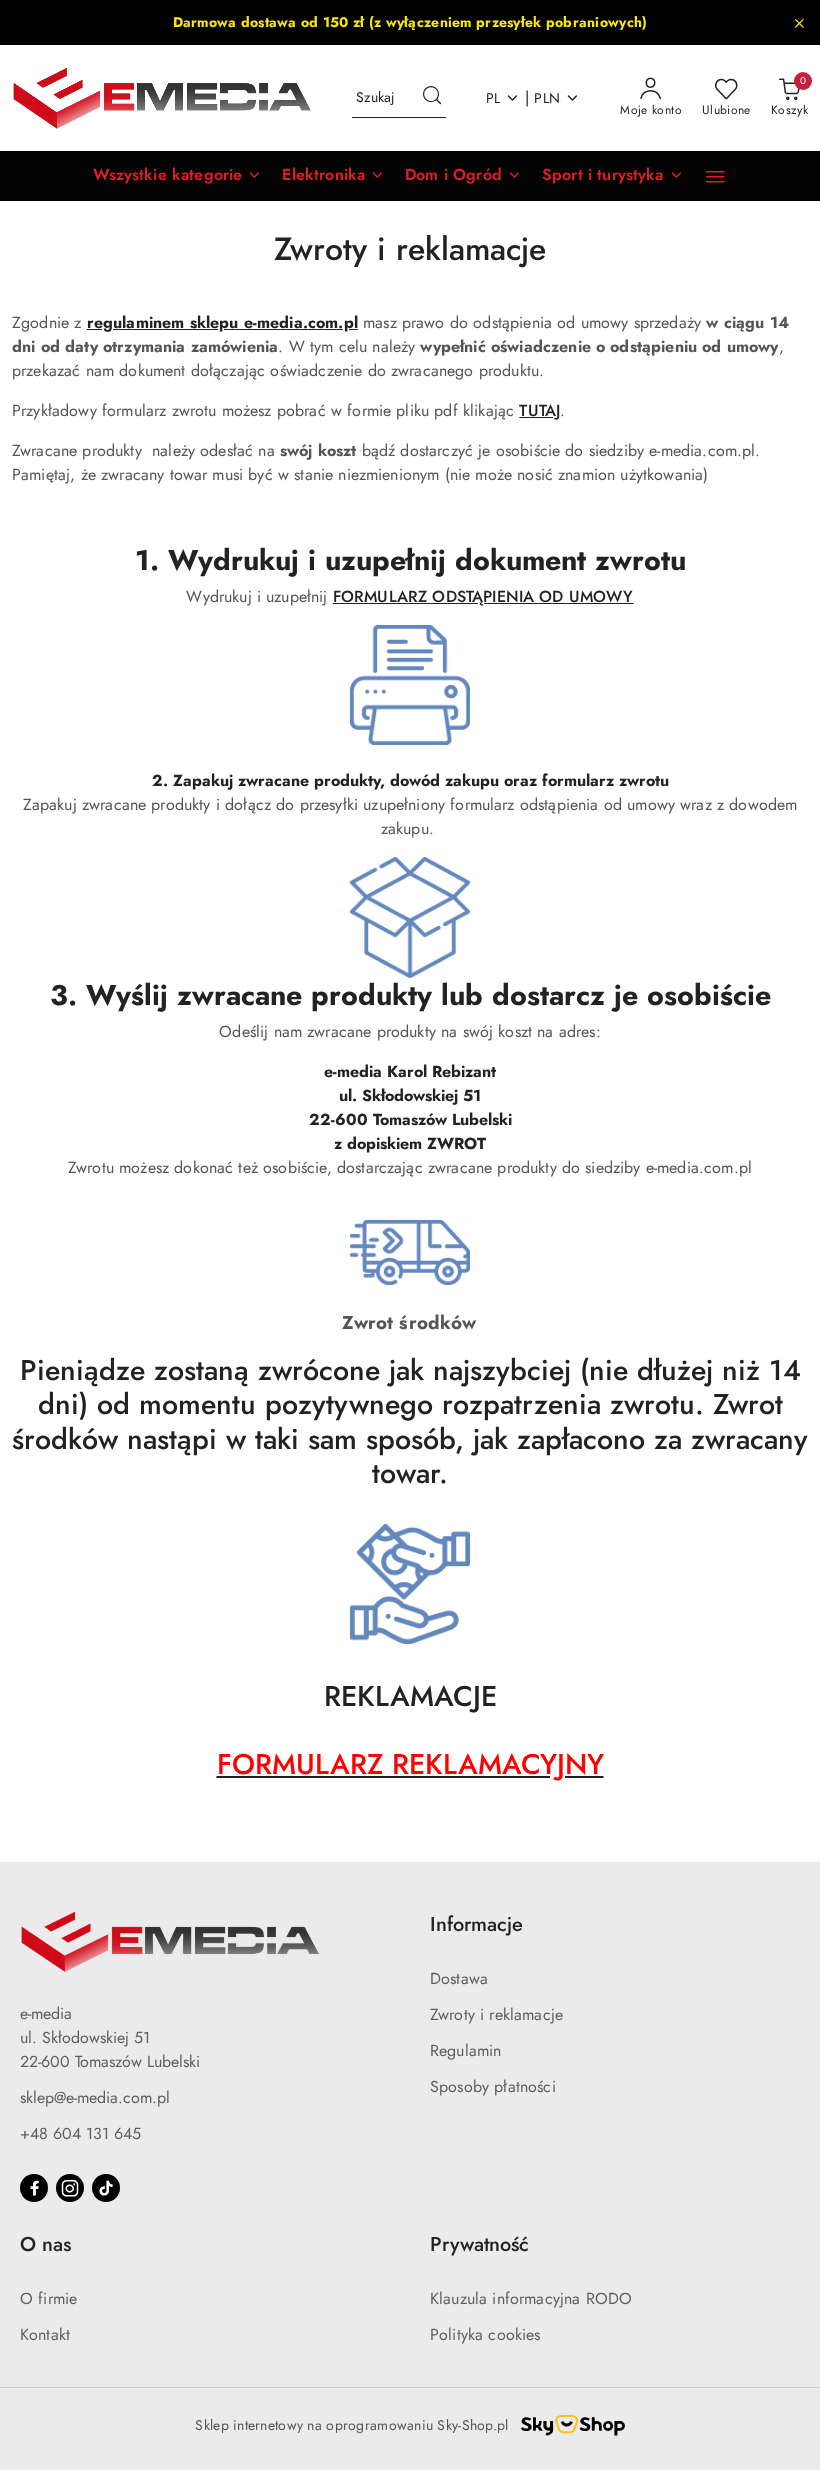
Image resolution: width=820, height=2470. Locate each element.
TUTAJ (539, 410)
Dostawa (459, 1978)
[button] (177, 176)
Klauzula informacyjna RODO (531, 2298)
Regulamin (465, 2050)
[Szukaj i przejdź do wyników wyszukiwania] (432, 98)
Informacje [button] (476, 1924)
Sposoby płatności (493, 2086)
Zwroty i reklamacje (496, 2014)
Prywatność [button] (479, 2244)
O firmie (48, 2298)
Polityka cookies (485, 2334)
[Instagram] (70, 2188)
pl (493, 98)
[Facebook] (34, 2188)
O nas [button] (45, 2244)
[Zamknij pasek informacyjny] (799, 23)
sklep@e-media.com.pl (95, 2097)
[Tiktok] (106, 2188)
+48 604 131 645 (80, 2133)
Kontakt (45, 2334)
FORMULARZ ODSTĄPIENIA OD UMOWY (483, 596)
